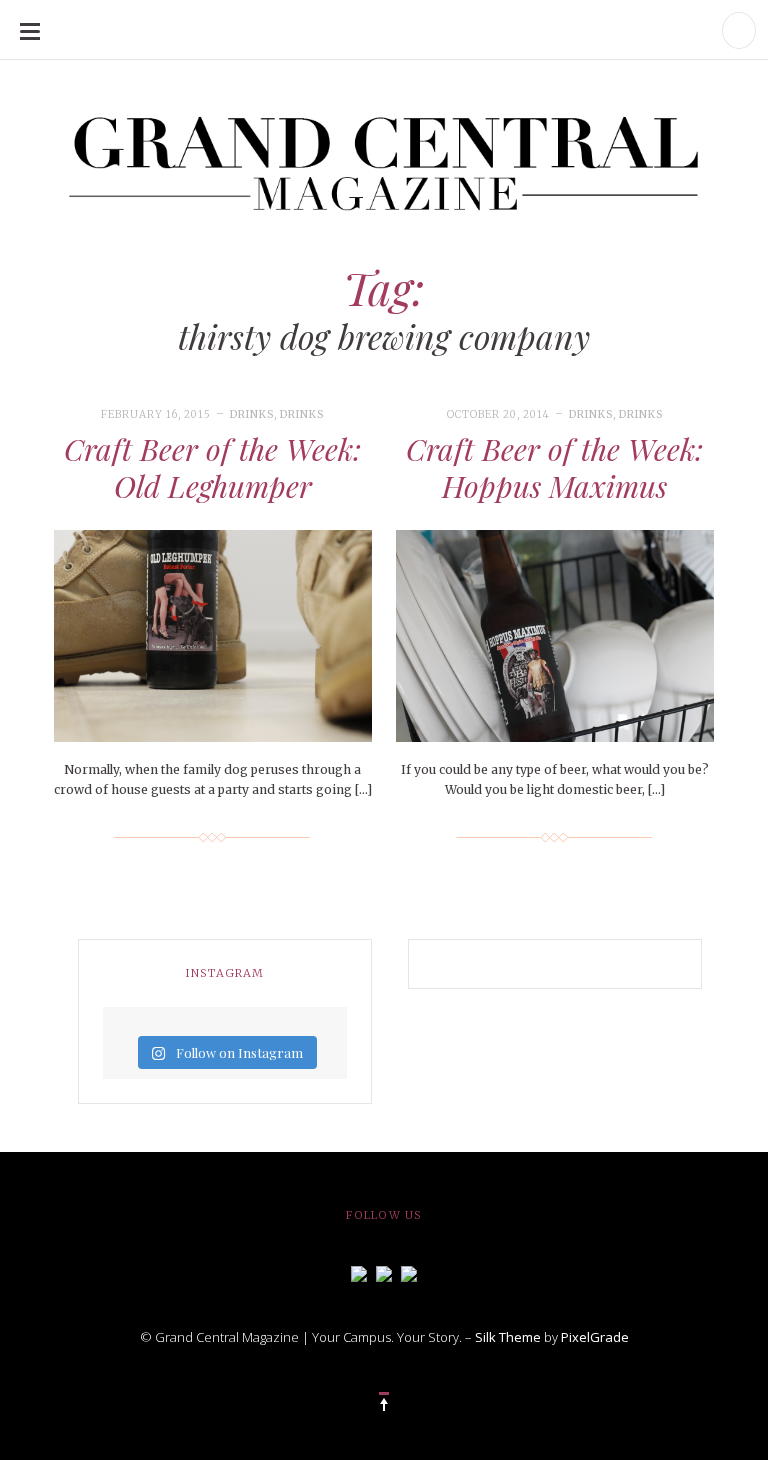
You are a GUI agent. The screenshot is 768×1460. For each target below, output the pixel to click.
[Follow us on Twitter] (384, 1272)
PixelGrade (595, 1337)
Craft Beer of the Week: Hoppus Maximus (554, 468)
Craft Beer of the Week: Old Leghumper (212, 468)
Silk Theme (508, 1337)
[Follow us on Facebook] (359, 1272)
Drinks (252, 414)
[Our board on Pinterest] (409, 1272)
